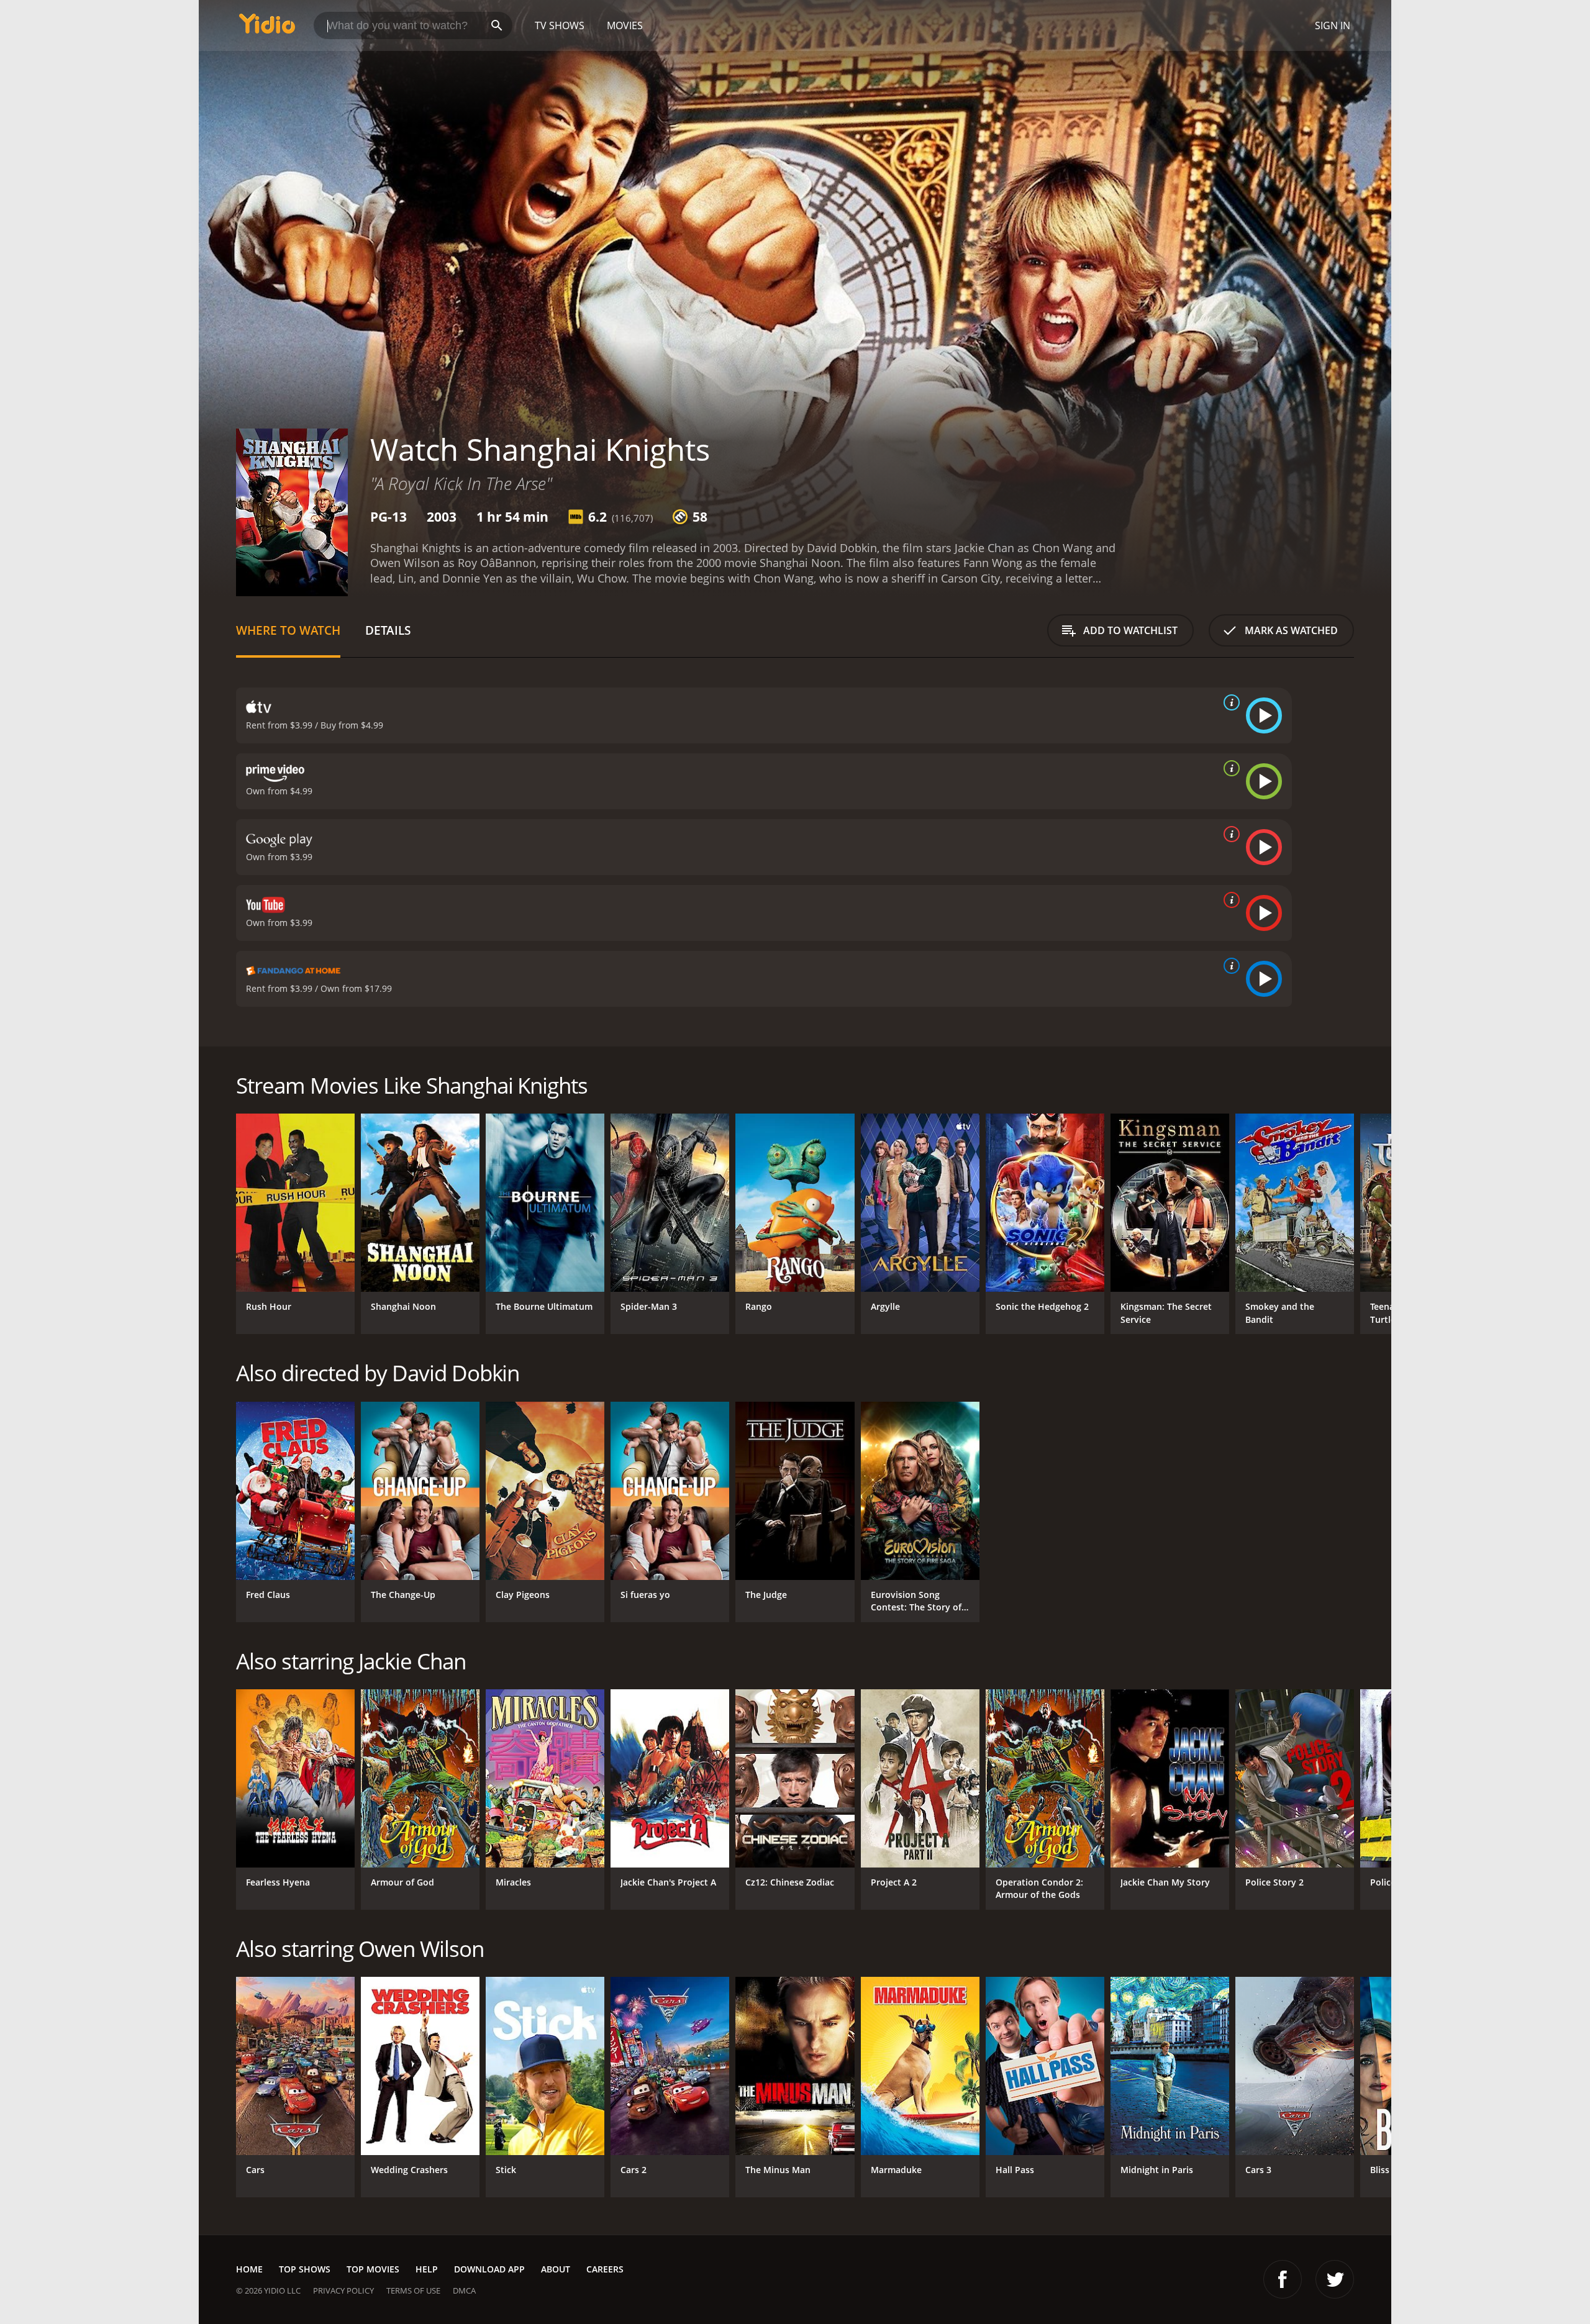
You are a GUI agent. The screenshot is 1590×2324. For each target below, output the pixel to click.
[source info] (1229, 702)
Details (388, 630)
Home (249, 2269)
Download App (489, 2269)
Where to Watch (288, 630)
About (556, 2269)
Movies (625, 25)
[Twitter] (1335, 2279)
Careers (605, 2269)
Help (427, 2269)
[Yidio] (267, 28)
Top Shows (305, 2269)
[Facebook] (1283, 2279)
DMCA (464, 2290)
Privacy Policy (343, 2290)
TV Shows (560, 25)
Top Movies (373, 2269)
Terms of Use (413, 2290)
